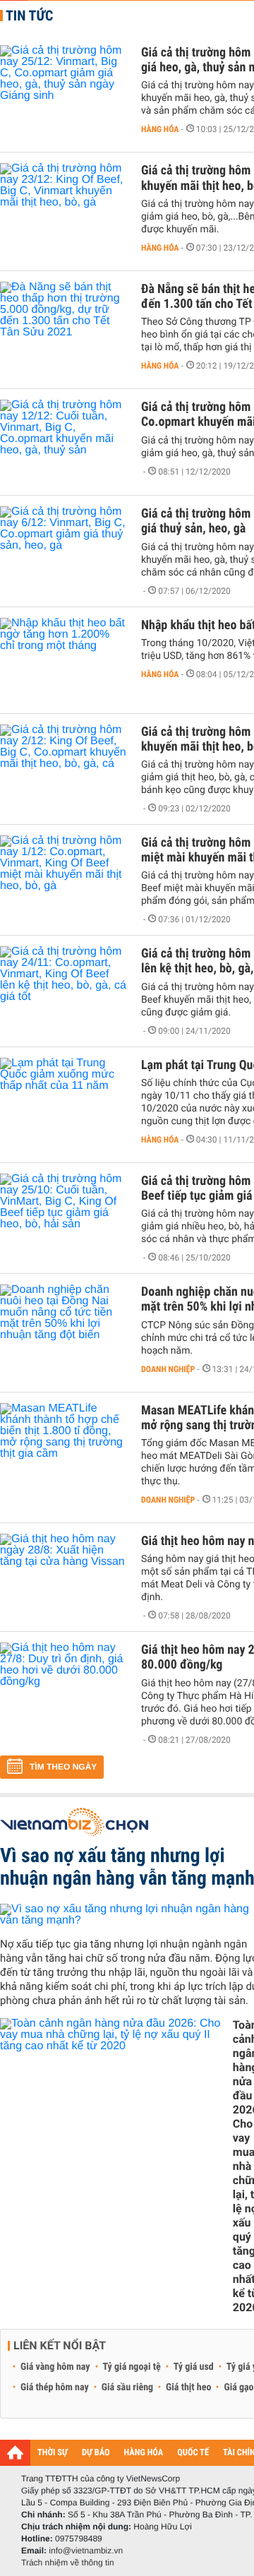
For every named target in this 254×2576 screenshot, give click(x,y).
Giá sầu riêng (127, 2387)
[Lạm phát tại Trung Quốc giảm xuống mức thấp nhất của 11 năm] (64, 1100)
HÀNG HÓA (144, 2453)
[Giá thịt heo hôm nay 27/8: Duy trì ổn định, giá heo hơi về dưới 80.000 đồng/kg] (64, 1685)
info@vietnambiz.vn (86, 2551)
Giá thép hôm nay (55, 2387)
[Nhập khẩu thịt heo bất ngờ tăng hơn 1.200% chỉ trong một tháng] (64, 660)
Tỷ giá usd (194, 2367)
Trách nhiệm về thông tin (68, 2563)
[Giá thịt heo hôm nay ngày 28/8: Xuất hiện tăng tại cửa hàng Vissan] (64, 1576)
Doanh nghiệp (168, 1369)
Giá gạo (238, 2387)
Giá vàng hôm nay (55, 2367)
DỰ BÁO (96, 2453)
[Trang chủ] (15, 2452)
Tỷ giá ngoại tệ (132, 2367)
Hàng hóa (160, 129)
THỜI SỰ (53, 2453)
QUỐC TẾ (193, 2453)
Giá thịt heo (188, 2387)
